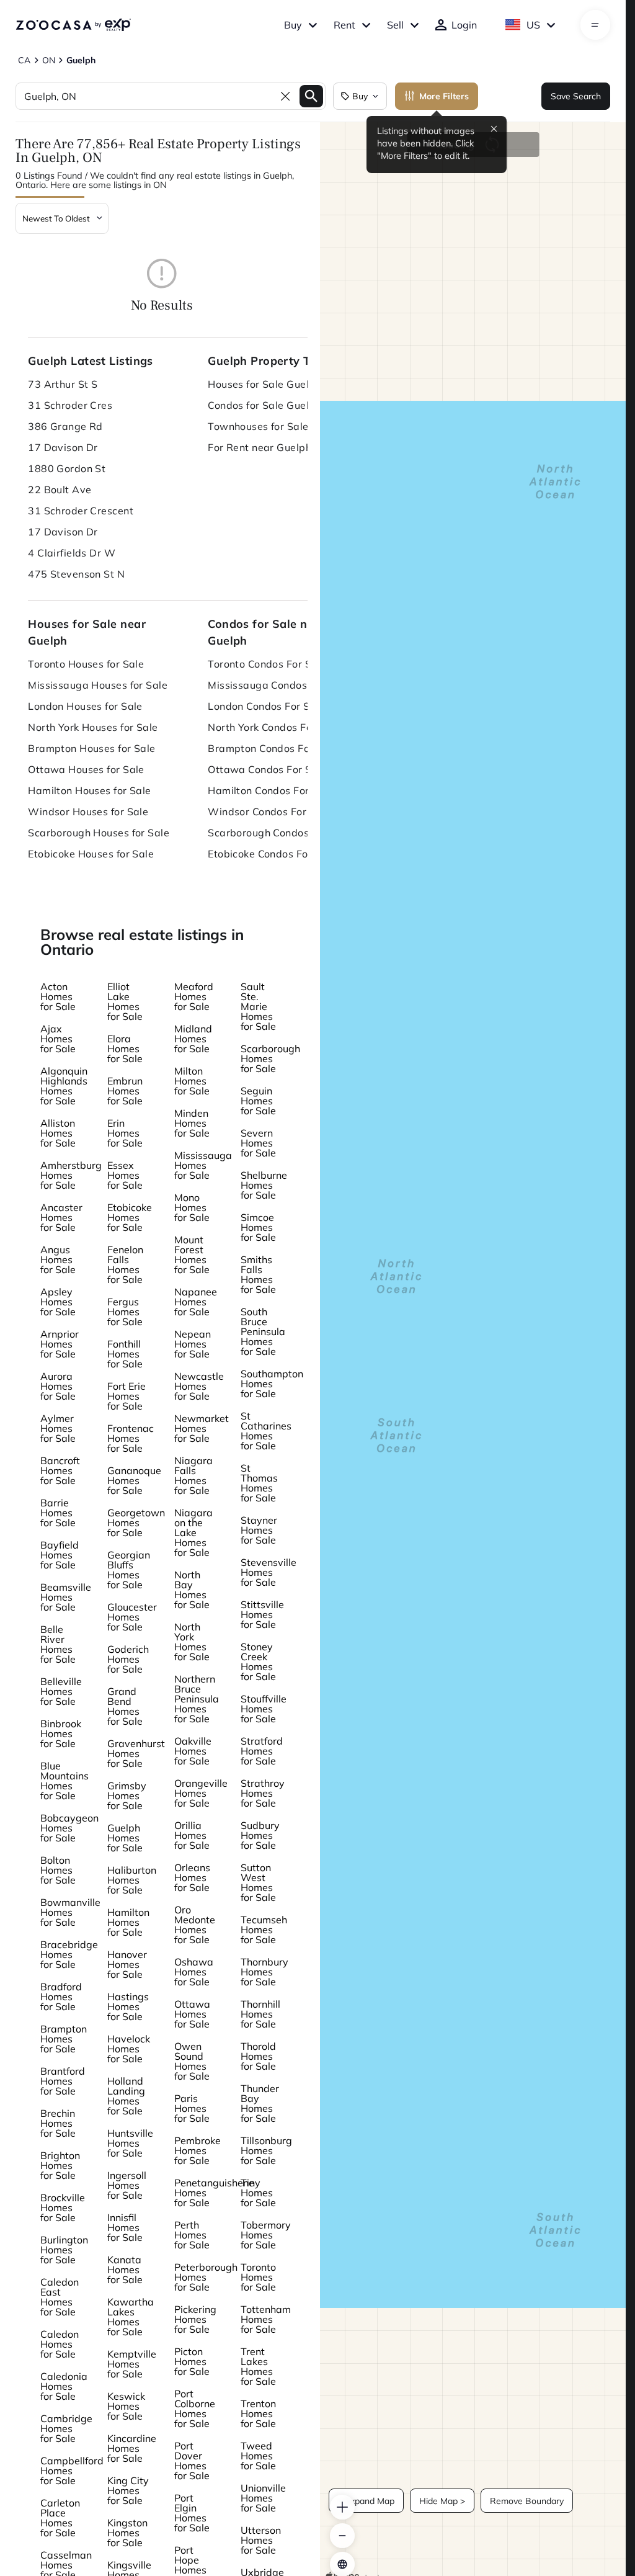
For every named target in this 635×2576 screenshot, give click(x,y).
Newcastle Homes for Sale (199, 1386)
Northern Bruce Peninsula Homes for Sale (197, 1699)
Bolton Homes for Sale (58, 1870)
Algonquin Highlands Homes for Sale (64, 1086)
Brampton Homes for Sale (64, 2039)
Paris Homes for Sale (192, 2108)
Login (464, 25)
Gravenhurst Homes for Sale (136, 1753)
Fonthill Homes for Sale (125, 1354)
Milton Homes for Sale (192, 1081)
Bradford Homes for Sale (61, 1997)
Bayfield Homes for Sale (60, 1555)
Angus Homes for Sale (58, 1259)
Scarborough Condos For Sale (280, 833)
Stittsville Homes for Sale (262, 1614)
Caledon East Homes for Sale (60, 2297)
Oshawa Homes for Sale (194, 1972)
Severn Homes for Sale (258, 1143)
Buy (293, 25)
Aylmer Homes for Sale (58, 1428)
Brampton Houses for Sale (92, 748)
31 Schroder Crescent (81, 511)
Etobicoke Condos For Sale (272, 854)
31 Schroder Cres (70, 405)
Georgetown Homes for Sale (136, 1523)
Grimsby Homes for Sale (127, 1796)
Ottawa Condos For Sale (267, 769)
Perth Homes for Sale (192, 2235)
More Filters (444, 96)
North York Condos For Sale (274, 727)
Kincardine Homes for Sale (132, 2448)
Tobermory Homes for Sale (266, 2235)
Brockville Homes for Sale (63, 2207)
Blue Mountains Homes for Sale (64, 1781)
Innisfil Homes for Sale (125, 2227)
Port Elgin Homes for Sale (192, 2513)
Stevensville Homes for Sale (269, 1572)
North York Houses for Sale (93, 727)
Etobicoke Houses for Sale (91, 854)
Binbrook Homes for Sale (61, 1733)
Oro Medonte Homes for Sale (195, 1925)
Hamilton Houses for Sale (90, 790)
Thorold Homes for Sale (258, 2056)
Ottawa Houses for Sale (86, 769)
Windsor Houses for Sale (88, 812)
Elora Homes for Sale (125, 1049)
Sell (395, 25)
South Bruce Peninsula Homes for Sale (263, 1331)
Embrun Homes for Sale (125, 1091)
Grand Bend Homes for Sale (125, 1706)
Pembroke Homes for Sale (198, 2150)
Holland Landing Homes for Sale (126, 2096)
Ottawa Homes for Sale (192, 2014)
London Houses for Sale (85, 706)
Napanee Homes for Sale (196, 1302)
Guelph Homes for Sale (125, 1838)
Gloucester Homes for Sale (132, 1617)
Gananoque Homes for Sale (134, 1480)
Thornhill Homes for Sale (260, 2014)
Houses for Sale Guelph (264, 384)
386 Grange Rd (65, 426)
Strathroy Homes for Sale (263, 1793)
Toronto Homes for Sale (258, 2277)
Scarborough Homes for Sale (270, 1058)
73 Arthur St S (63, 384)
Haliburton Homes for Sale (132, 1880)
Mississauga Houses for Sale (98, 685)
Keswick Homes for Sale (126, 2406)
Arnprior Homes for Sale (60, 1344)
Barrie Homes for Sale (58, 1513)
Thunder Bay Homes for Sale (260, 2103)
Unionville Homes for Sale (263, 2498)
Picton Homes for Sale (192, 2361)
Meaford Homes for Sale (194, 996)
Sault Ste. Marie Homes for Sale (258, 1006)
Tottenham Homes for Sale (266, 2319)
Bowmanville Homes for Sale (70, 1912)
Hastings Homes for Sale (128, 2006)
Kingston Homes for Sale (127, 2533)
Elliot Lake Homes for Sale (125, 1001)
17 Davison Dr (63, 447)
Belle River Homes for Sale (58, 1644)
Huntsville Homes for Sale (130, 2143)
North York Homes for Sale (192, 1642)
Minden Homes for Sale (192, 1123)
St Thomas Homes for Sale (259, 1483)
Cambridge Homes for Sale (66, 2428)
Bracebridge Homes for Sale (69, 1954)
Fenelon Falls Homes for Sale (125, 1264)
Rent (344, 25)
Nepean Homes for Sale (193, 1344)
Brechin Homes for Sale (58, 2123)
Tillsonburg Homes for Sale (266, 2150)
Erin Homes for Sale (125, 1133)
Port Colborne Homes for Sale (195, 2408)
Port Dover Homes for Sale (192, 2461)
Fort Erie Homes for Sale (127, 1396)
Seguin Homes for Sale (258, 1101)
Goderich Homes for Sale (128, 1659)
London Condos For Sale (266, 706)
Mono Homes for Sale (192, 1207)
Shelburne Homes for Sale (264, 1185)
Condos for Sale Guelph (264, 405)
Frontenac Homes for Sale (131, 1438)
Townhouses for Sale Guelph (277, 426)
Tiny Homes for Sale (258, 2193)
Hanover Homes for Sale (127, 1964)
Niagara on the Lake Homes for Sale (193, 1532)
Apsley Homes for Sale (58, 1302)
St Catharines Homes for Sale (266, 1431)
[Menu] (595, 25)
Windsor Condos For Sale (269, 812)
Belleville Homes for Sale (61, 1691)
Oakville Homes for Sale (193, 1751)
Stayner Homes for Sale (259, 1530)
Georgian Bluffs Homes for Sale (129, 1570)
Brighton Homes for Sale (60, 2165)
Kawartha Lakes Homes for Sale (131, 2317)
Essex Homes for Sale (125, 1175)
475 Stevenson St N (76, 574)
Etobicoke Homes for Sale (130, 1217)
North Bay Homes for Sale (192, 1590)
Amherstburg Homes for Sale (71, 1175)
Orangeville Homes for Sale (201, 1793)
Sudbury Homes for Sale (260, 1835)
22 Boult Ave (60, 490)
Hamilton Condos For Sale (271, 790)
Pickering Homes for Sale (195, 2319)
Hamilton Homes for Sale (128, 1922)
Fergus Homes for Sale (125, 1312)
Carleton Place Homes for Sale (60, 2518)
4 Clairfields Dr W (72, 553)
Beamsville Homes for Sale (66, 1597)
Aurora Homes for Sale (58, 1386)
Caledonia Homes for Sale (64, 2386)
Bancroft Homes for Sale (60, 1470)
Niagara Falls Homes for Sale (193, 1475)
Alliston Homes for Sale (58, 1133)
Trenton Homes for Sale (258, 2413)
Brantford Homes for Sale (63, 2081)
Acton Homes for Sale (58, 996)
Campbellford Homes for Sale (72, 2471)
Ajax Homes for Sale (58, 1039)
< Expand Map (366, 2501)
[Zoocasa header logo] (73, 25)
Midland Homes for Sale (193, 1039)
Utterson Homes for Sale (261, 2540)
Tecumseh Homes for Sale (264, 1930)
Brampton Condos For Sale (273, 748)
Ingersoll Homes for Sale (127, 2185)
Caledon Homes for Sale (60, 2344)
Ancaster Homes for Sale (61, 1217)
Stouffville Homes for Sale (264, 1709)
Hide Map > (442, 2501)
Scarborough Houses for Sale (99, 833)
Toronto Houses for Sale (86, 664)
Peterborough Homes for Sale (206, 2277)
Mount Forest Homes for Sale (192, 1254)
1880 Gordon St (67, 468)
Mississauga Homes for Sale (203, 1165)
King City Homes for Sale (128, 2490)
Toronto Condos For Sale (267, 664)
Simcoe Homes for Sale (258, 1227)
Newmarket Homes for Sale (202, 1428)
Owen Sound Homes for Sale (192, 2061)
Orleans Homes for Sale (192, 1877)
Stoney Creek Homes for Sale (258, 1661)
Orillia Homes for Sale (192, 1835)
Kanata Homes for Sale (125, 2270)
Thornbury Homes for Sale (264, 1972)
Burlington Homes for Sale (64, 2250)
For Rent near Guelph (260, 447)
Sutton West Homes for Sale (258, 1882)
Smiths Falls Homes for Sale (258, 1274)
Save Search (576, 96)
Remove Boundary (527, 2501)
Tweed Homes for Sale (258, 2456)
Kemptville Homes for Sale (132, 2364)
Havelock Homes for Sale (129, 2049)
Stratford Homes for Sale (262, 1751)
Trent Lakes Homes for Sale (258, 2366)
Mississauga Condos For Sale (279, 685)
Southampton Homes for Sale (272, 1384)
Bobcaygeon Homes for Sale (69, 1828)
